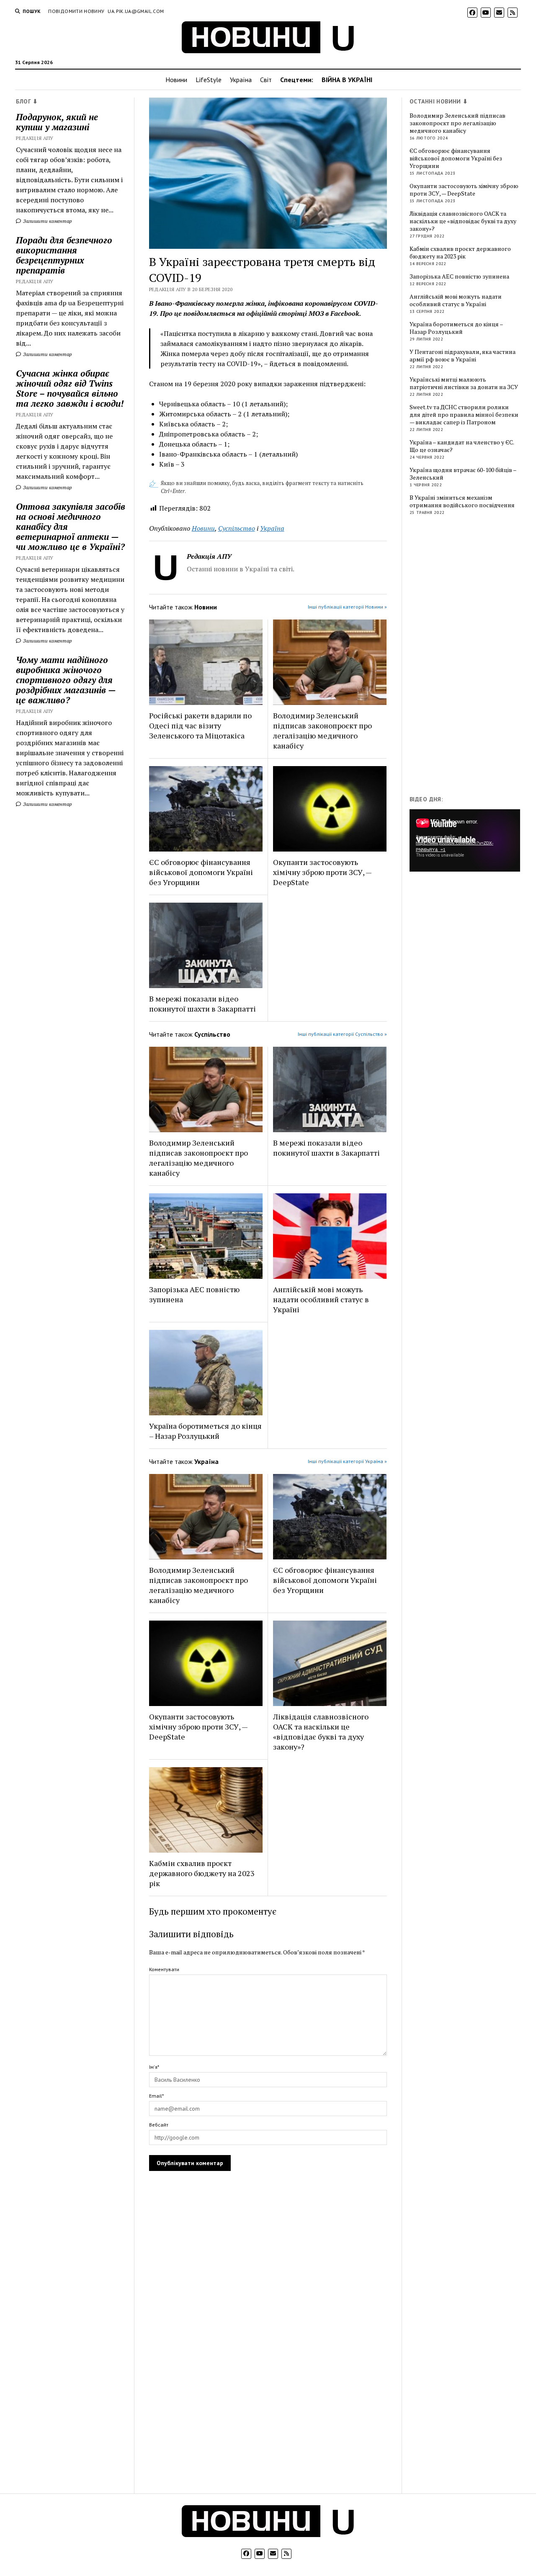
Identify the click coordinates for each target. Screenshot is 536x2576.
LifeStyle (209, 80)
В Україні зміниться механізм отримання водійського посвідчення (462, 501)
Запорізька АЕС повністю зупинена (194, 1294)
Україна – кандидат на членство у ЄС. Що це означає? (462, 446)
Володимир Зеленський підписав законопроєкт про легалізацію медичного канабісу (322, 730)
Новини (176, 80)
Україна (241, 80)
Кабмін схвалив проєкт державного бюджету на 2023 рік (202, 1873)
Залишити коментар (47, 221)
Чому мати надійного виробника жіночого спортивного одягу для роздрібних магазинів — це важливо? (66, 680)
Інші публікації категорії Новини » (347, 607)
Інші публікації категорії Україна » (347, 1461)
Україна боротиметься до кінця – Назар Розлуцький (205, 1431)
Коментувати (164, 1969)
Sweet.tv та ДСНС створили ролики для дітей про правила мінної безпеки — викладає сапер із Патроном (464, 415)
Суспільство (237, 528)
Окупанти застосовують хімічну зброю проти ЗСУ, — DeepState (322, 872)
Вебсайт (159, 2125)
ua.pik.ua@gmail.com (136, 11)
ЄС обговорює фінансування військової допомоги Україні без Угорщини (201, 872)
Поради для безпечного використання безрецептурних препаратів (64, 255)
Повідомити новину (76, 11)
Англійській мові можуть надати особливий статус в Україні (321, 1299)
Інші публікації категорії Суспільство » (342, 1034)
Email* (156, 2096)
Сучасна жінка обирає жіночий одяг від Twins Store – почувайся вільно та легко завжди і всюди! (70, 388)
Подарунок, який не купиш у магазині (57, 122)
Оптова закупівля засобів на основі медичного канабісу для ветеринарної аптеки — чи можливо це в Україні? (71, 527)
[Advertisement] (472, 657)
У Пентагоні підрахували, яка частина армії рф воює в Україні (463, 356)
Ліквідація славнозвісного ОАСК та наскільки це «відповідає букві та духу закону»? (321, 1732)
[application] (465, 840)
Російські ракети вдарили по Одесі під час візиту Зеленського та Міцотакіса (200, 725)
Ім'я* (154, 2067)
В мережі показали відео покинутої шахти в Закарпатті (202, 1004)
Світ (266, 80)
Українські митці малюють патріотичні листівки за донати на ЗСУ (464, 383)
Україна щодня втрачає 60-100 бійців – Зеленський (463, 474)
